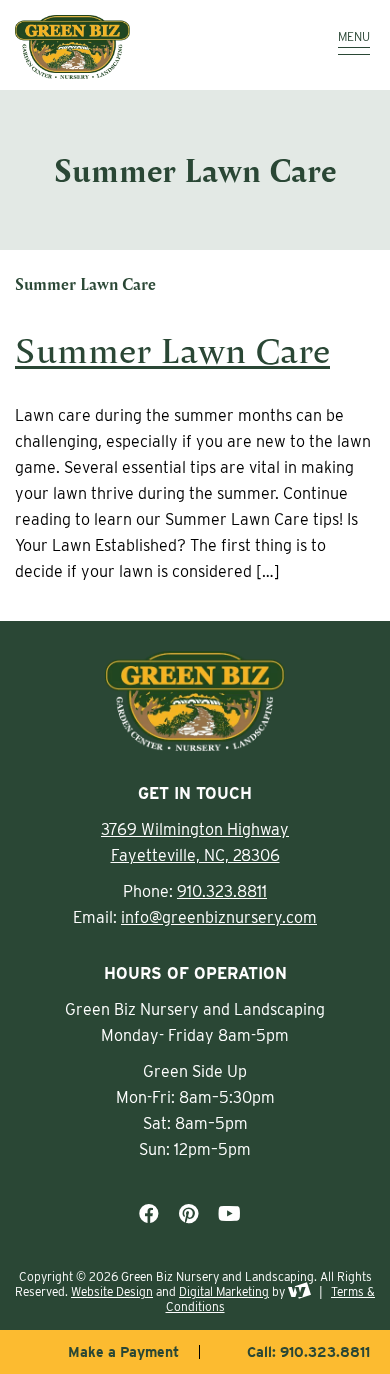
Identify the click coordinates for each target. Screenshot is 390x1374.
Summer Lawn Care (172, 349)
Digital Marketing (224, 1291)
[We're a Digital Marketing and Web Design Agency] (299, 1291)
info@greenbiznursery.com (219, 917)
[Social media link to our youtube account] (229, 1214)
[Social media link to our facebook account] (149, 1214)
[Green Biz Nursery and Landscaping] (140, 47)
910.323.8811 (222, 891)
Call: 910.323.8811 (308, 1352)
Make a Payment (123, 1352)
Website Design (112, 1291)
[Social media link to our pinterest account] (188, 1214)
